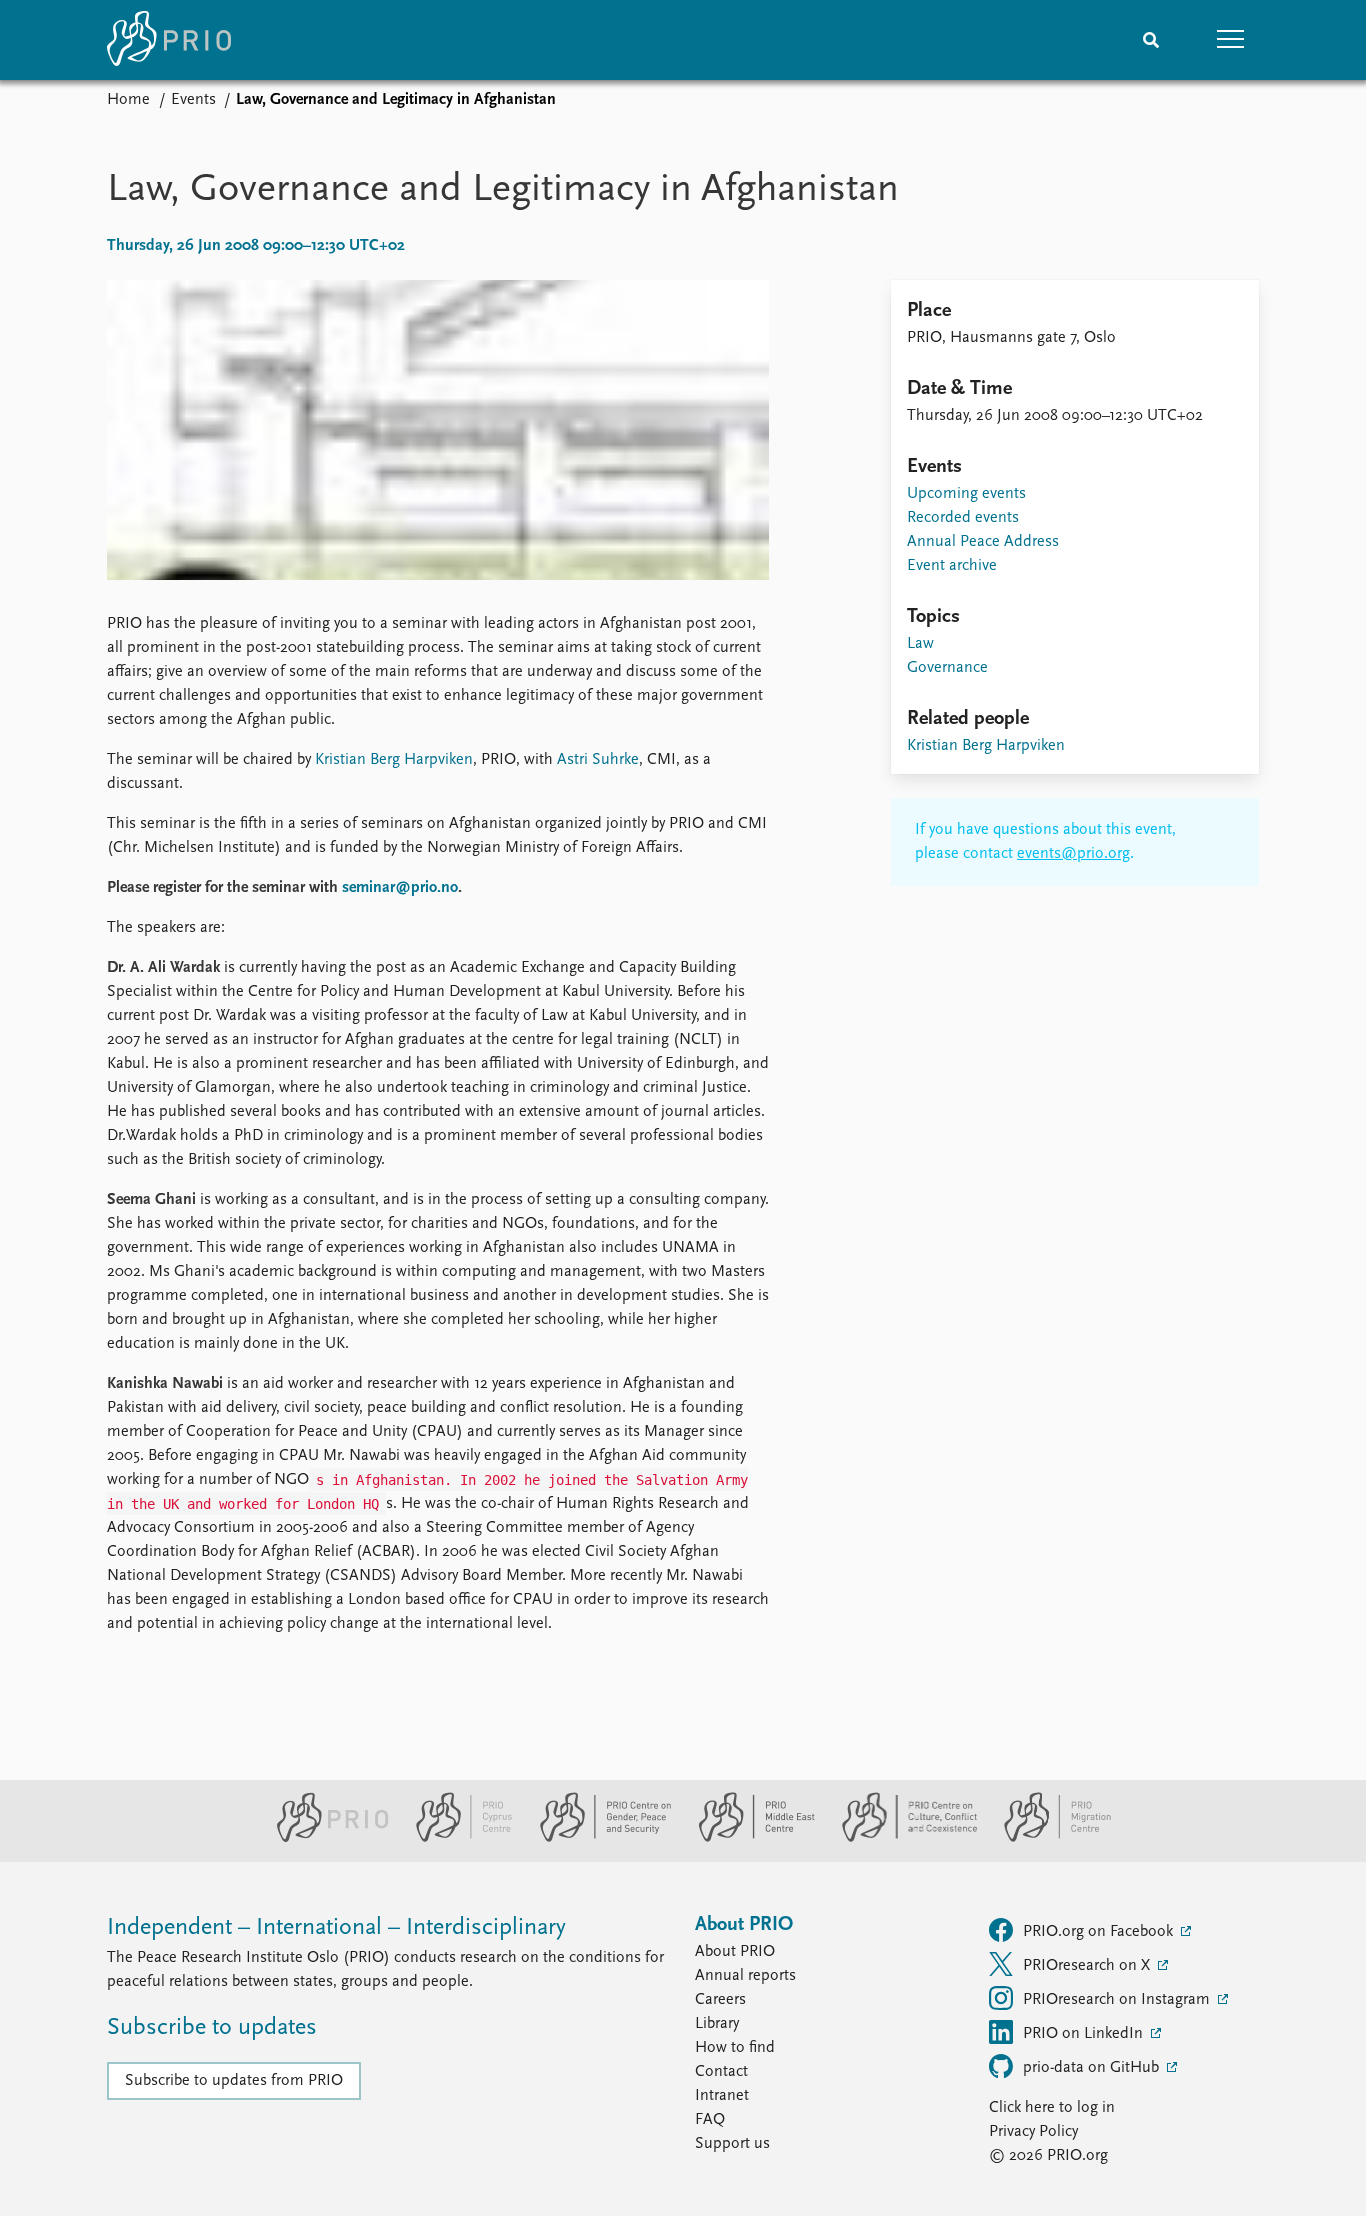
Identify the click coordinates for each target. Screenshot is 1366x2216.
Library (717, 2024)
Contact (721, 2072)
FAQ (710, 2120)
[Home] (169, 40)
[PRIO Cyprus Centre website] (456, 1838)
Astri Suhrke (598, 760)
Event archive (952, 566)
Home (128, 100)
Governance (947, 668)
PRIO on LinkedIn (1085, 2034)
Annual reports (745, 1976)
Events (193, 100)
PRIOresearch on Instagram (1118, 2000)
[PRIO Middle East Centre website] (748, 1838)
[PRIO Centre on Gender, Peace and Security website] (597, 1838)
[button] (1231, 40)
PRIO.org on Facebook (1100, 1932)
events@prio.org (1073, 854)
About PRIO (735, 1952)
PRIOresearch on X (1088, 1966)
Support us (732, 2144)
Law (920, 644)
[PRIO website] (324, 1838)
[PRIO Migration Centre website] (1047, 1838)
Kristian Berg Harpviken (394, 760)
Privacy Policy (1033, 2132)
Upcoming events (966, 494)
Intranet (722, 2096)
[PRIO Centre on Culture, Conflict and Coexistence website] (901, 1838)
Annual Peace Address (983, 542)
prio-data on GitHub (1093, 2068)
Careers (720, 2000)
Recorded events (963, 518)
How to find (735, 2048)
